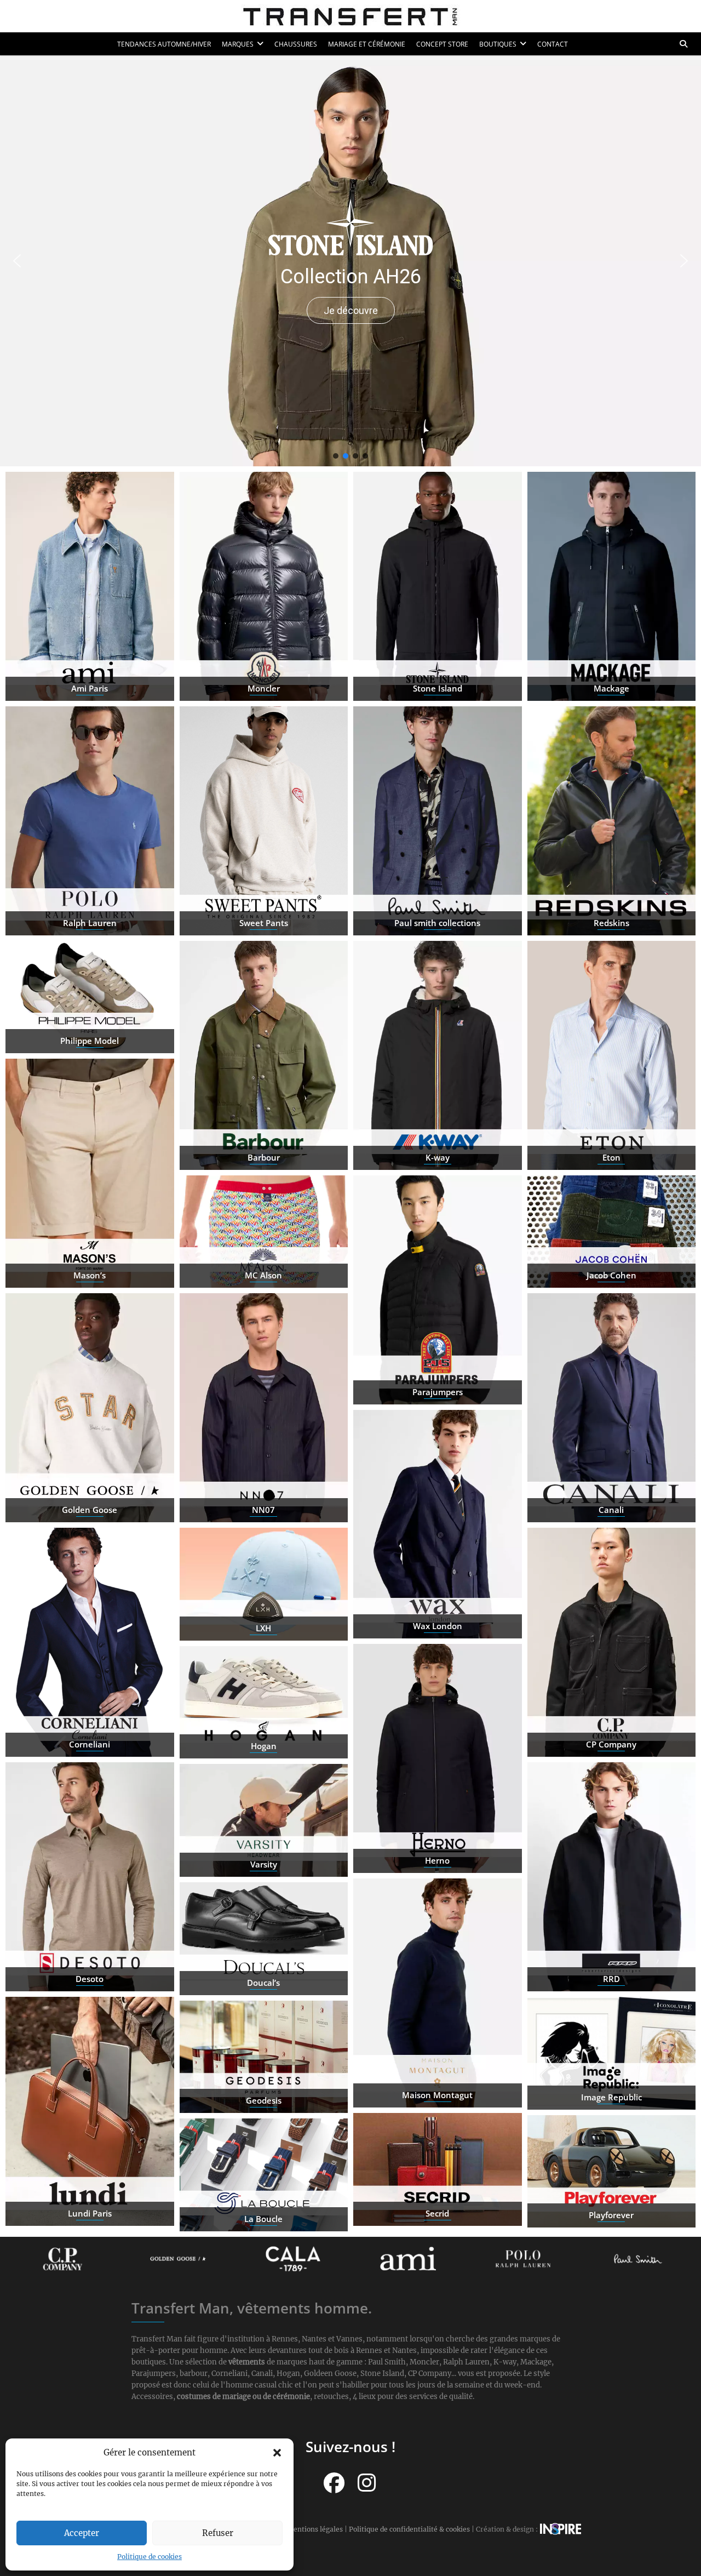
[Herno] (438, 1758)
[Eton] (612, 1055)
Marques (238, 44)
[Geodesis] (264, 2057)
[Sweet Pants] (264, 821)
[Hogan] (264, 1703)
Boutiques (498, 44)
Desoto (90, 1979)
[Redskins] (612, 821)
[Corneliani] (90, 1642)
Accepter (82, 2533)
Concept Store (442, 44)
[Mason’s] (90, 1173)
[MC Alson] (264, 1232)
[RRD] (612, 1877)
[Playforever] (612, 2172)
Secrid (437, 2213)
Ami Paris (90, 688)
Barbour (264, 1157)
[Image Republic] (612, 2053)
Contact (553, 44)
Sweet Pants (264, 923)
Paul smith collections (437, 923)
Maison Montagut (437, 2095)
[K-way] (438, 1055)
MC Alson (263, 1275)
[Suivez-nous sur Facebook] (334, 2483)
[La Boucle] (264, 2175)
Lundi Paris (90, 2213)
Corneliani (90, 1744)
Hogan (264, 1746)
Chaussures (296, 44)
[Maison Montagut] (438, 1993)
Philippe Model (90, 1041)
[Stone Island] (438, 586)
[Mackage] (612, 586)
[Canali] (612, 1408)
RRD (611, 1979)
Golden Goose (90, 1510)
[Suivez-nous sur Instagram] (367, 2483)
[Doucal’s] (264, 1939)
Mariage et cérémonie (367, 44)
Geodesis (264, 2100)
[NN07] (264, 1408)
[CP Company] (612, 1642)
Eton (611, 1157)
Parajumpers (438, 1392)
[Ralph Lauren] (90, 821)
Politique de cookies (150, 2557)
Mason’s (90, 1275)
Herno (437, 1860)
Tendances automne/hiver (164, 44)
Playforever (611, 2215)
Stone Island (438, 688)
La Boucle (263, 2219)
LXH (263, 1628)
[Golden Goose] (90, 1408)
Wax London (438, 1626)
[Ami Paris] (90, 586)
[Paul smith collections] (438, 821)
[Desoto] (90, 1877)
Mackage (611, 688)
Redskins (611, 923)
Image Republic (611, 2097)
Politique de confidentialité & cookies (409, 2529)
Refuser (218, 2533)
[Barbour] (264, 1055)
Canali (611, 1510)
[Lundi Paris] (90, 2111)
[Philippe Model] (90, 997)
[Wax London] (438, 1524)
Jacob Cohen (611, 1275)
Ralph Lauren (90, 923)
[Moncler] (264, 586)
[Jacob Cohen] (612, 1232)
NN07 (263, 1510)
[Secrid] (438, 2169)
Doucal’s (263, 1983)
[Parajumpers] (438, 1290)
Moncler (264, 688)
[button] (277, 2453)
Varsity (264, 1864)
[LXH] (264, 1584)
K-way (438, 1157)
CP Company (611, 1744)
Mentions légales (315, 2529)
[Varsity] (264, 1820)
